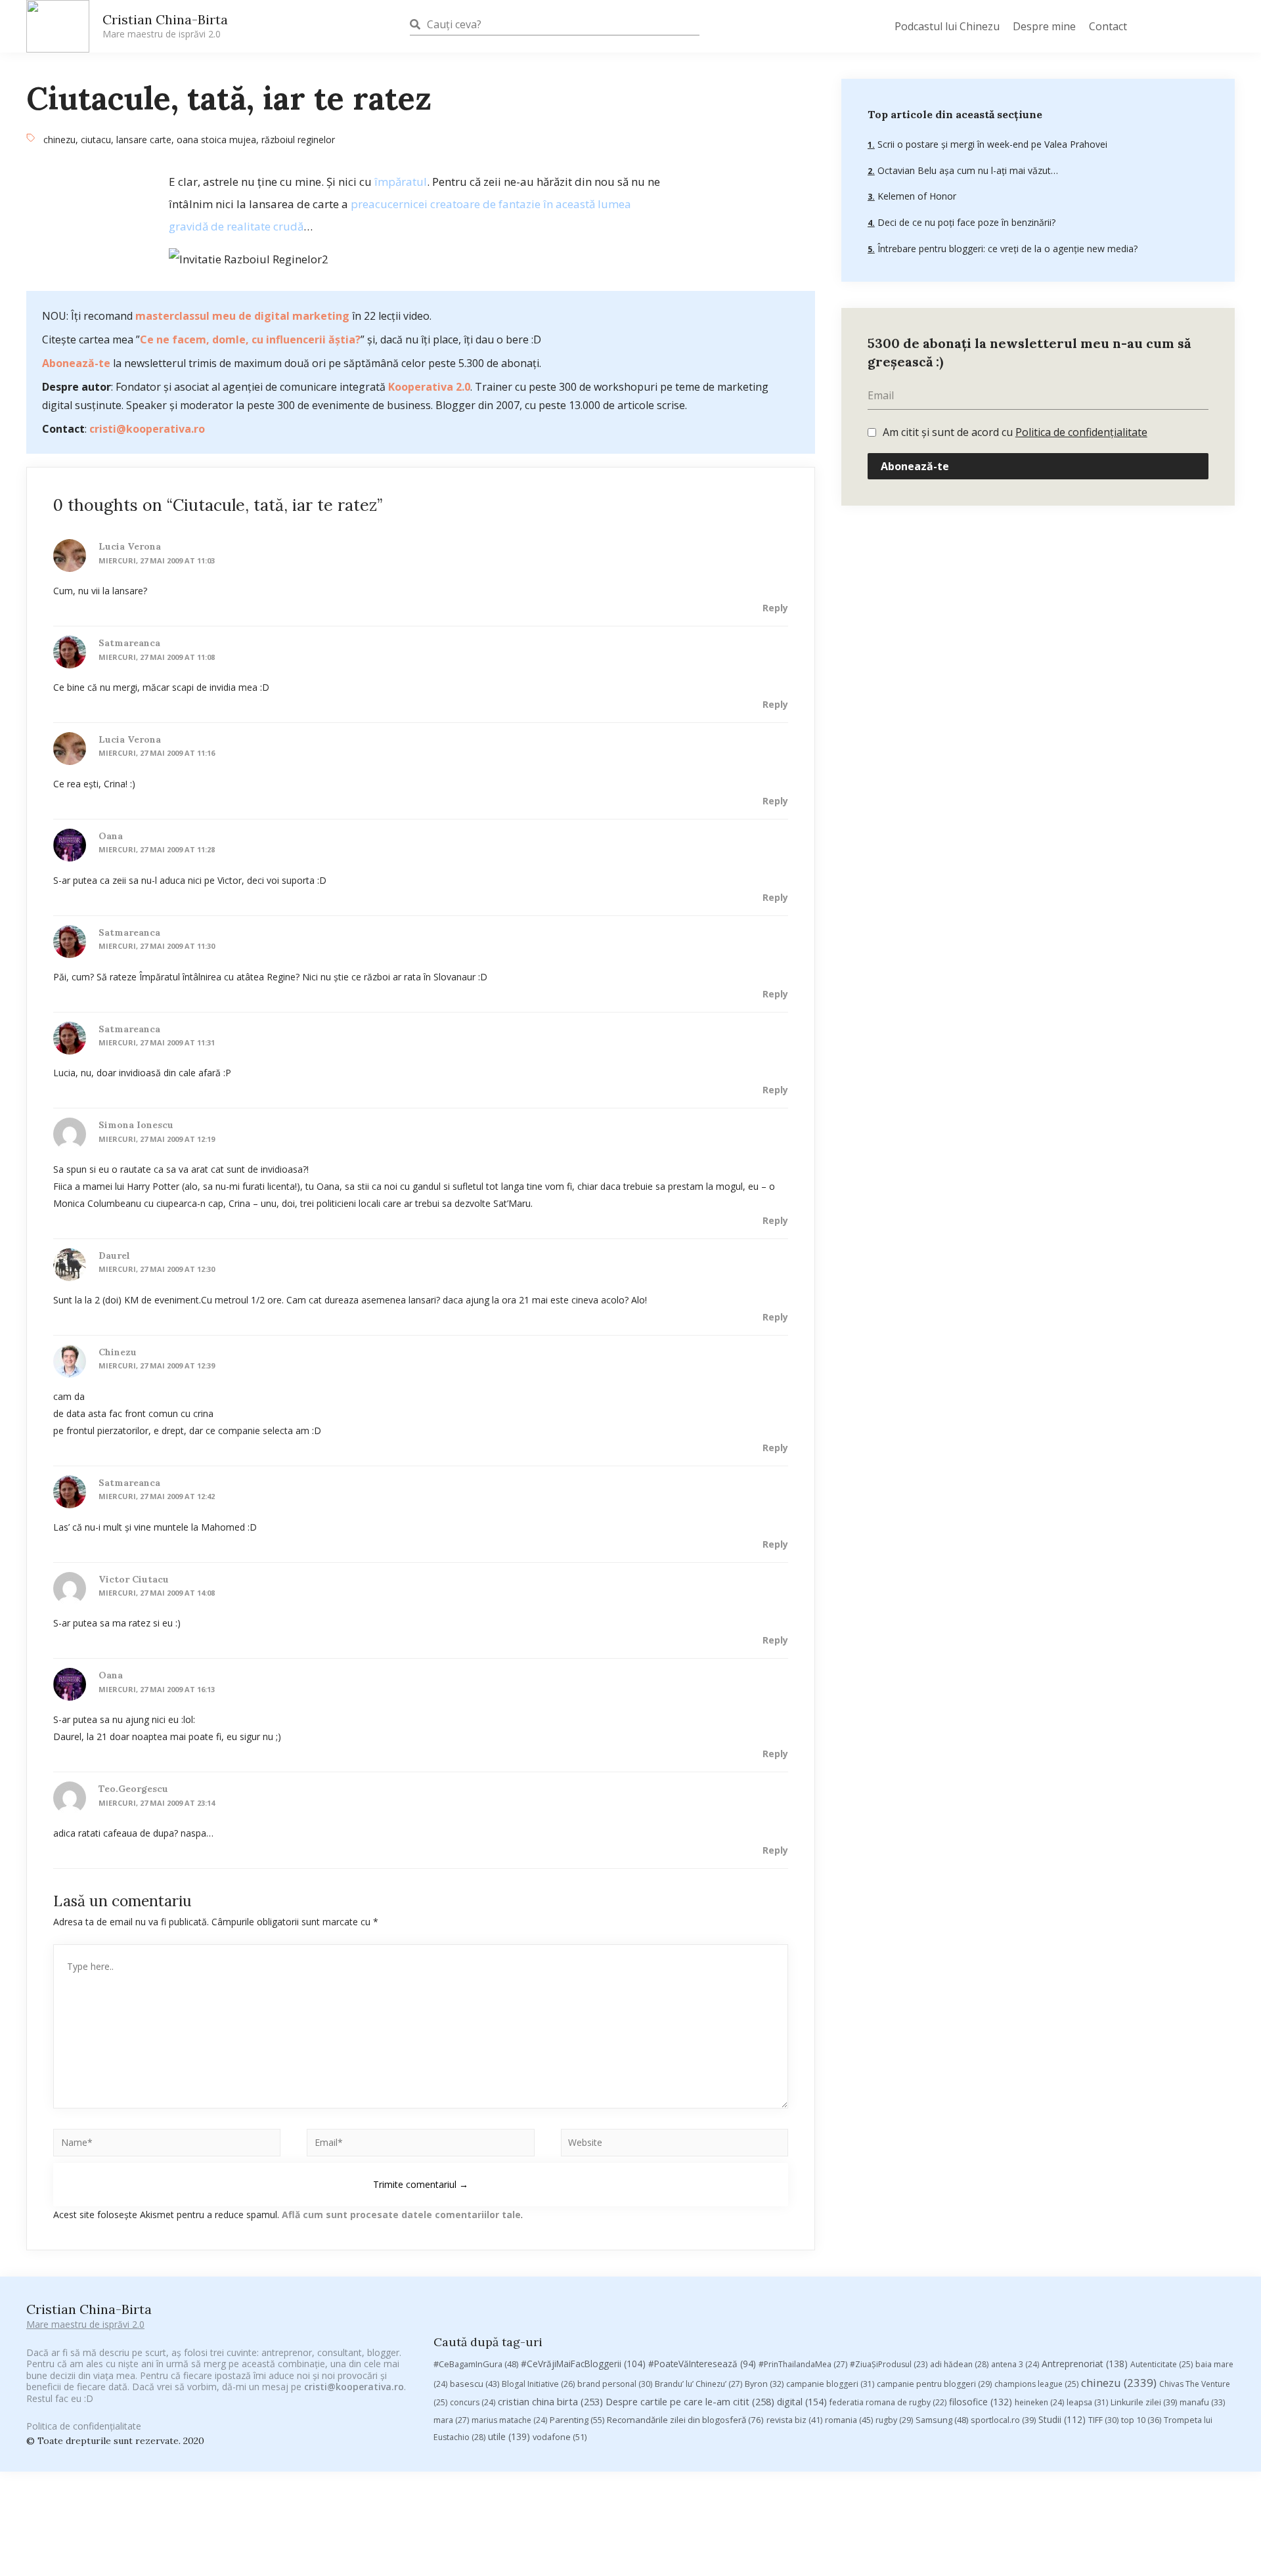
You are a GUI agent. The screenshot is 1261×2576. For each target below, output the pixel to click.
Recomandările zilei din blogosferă (685, 2420)
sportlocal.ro (1003, 2420)
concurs (473, 2402)
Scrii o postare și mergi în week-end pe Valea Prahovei (991, 144)
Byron (764, 2384)
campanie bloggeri (830, 2384)
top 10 (1141, 2420)
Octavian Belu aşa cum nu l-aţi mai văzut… (966, 170)
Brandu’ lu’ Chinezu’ (698, 2384)
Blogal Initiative (538, 2384)
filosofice (981, 2402)
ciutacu (96, 140)
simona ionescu (136, 1125)
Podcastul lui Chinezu (947, 26)
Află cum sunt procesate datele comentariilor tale (401, 2215)
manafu (1202, 2402)
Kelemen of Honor (916, 196)
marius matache (509, 2420)
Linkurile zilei (1144, 2402)
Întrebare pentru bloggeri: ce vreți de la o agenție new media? (1006, 249)
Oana (111, 836)
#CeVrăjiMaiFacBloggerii (583, 2364)
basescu (475, 2384)
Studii (1062, 2419)
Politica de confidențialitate (1081, 432)
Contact (1108, 26)
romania (849, 2420)
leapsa (1087, 2402)
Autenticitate (1161, 2364)
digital (802, 2402)
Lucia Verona (130, 546)
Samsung (942, 2420)
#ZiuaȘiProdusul (889, 2364)
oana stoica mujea (216, 140)
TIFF (1103, 2420)
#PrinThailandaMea (803, 2364)
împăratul (401, 182)
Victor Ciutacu (134, 1579)
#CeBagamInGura (476, 2364)
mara (451, 2420)
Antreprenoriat (1085, 2364)
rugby (894, 2420)
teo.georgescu (133, 1789)
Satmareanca (129, 643)
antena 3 (1015, 2364)
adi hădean (959, 2364)
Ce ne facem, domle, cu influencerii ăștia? (250, 339)
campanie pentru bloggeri (934, 2384)
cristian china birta (550, 2401)
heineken (1039, 2402)
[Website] (675, 2145)
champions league (1036, 2384)
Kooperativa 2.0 (429, 387)
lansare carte (144, 140)
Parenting (577, 2420)
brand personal (615, 2384)
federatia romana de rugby (888, 2402)
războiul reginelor (298, 140)
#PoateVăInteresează (702, 2364)
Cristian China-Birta (165, 26)
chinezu (59, 140)
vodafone (560, 2437)
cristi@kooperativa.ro (147, 429)
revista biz (794, 2420)
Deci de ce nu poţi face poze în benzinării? (965, 222)
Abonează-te (76, 363)
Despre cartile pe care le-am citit (690, 2401)
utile (509, 2436)
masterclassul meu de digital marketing (242, 316)
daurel (114, 1255)
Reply (775, 608)
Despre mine (1044, 26)
